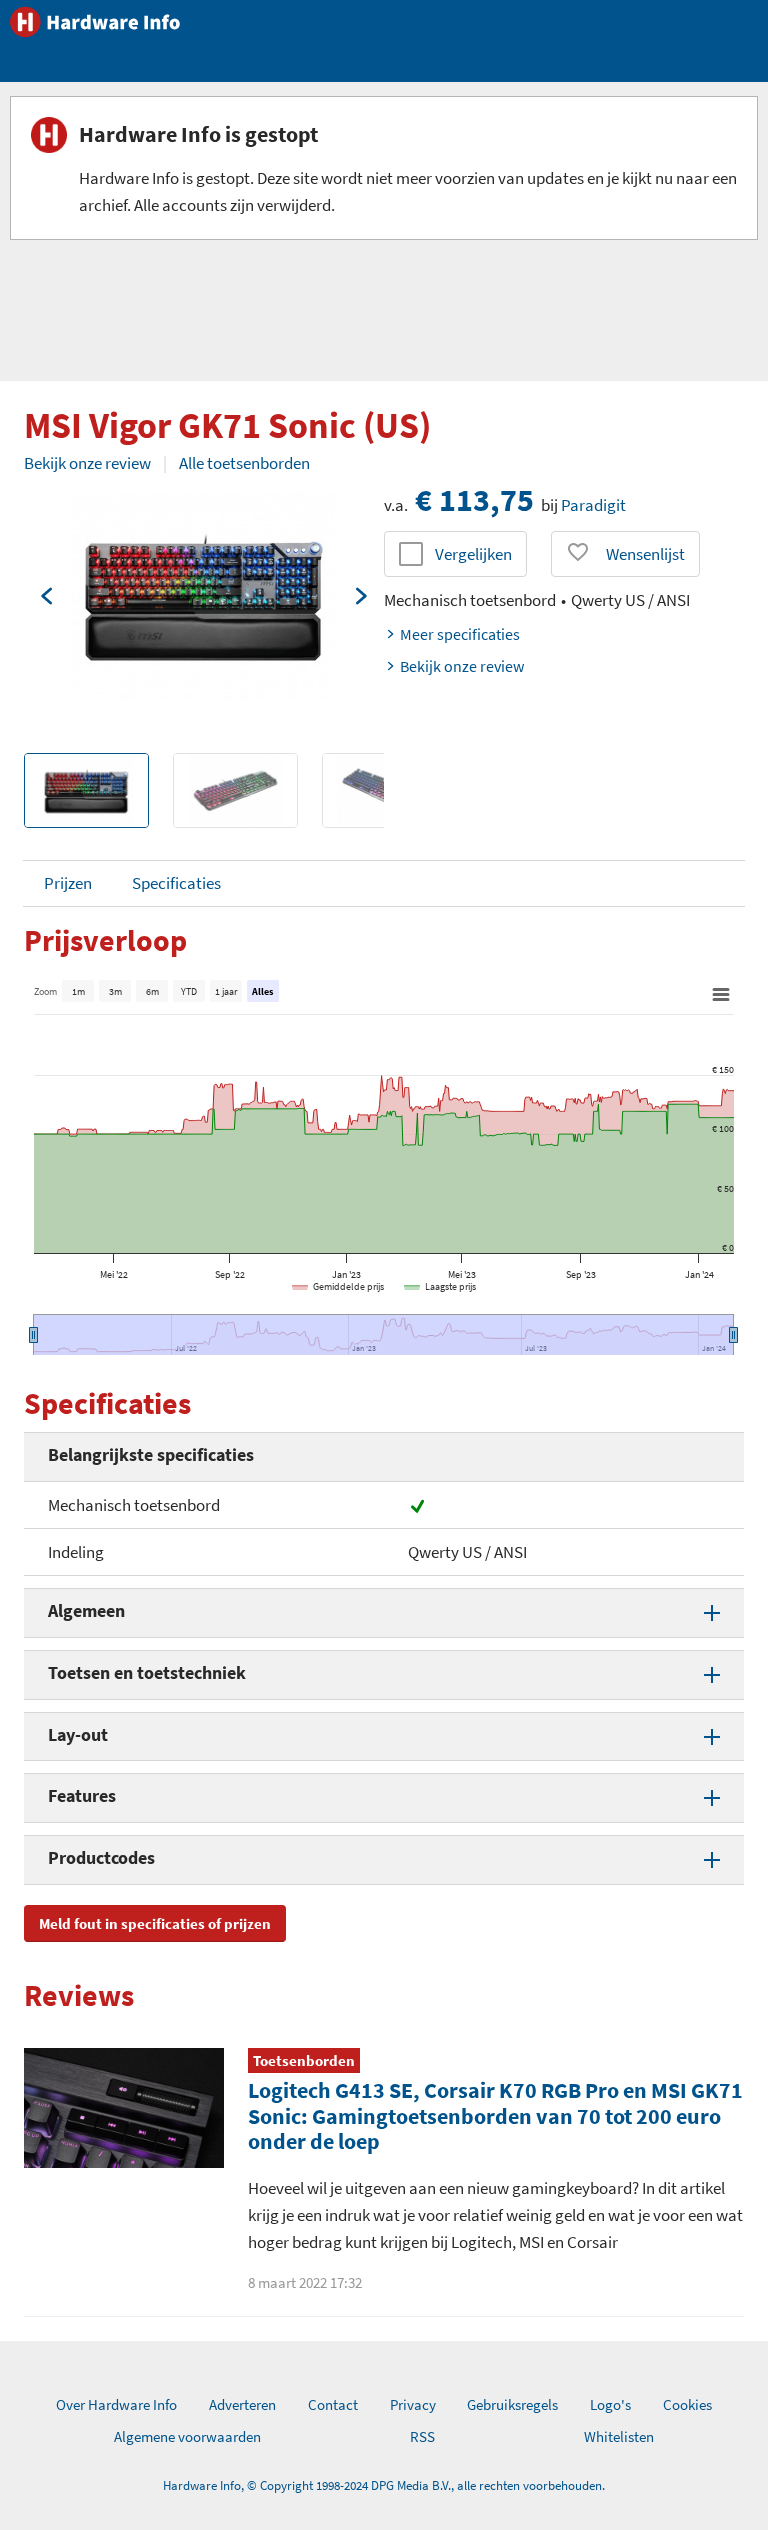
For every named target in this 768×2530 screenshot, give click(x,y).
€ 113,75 (474, 500)
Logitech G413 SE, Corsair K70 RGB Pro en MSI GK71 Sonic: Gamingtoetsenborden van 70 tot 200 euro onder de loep (495, 2115)
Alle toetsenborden (244, 463)
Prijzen (68, 883)
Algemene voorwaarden (187, 2436)
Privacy (413, 2404)
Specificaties (176, 883)
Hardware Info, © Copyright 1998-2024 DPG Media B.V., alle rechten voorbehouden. (384, 2485)
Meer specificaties (460, 634)
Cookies (687, 2404)
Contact (333, 2404)
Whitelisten (619, 2436)
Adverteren (242, 2404)
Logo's (610, 2404)
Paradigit (593, 505)
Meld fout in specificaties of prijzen (155, 1923)
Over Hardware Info (116, 2404)
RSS (422, 2436)
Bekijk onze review (87, 463)
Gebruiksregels (512, 2404)
